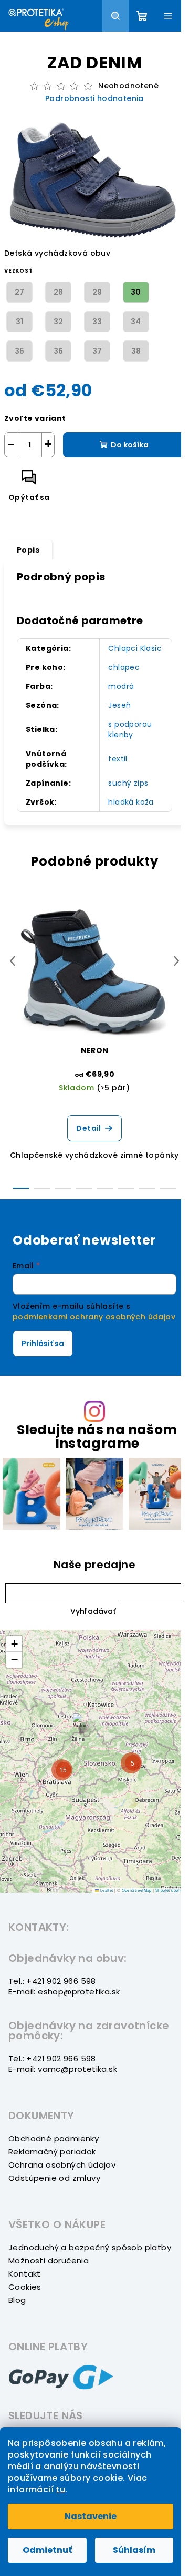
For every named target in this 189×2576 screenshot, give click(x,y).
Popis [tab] (28, 550)
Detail (88, 1128)
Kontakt (25, 2274)
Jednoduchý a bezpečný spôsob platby (90, 2247)
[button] (93, 1611)
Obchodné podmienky (54, 2138)
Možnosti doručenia (49, 2261)
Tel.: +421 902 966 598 (52, 1981)
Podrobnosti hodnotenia (94, 99)
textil (118, 759)
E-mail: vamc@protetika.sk (63, 2069)
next (176, 961)
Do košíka (130, 445)
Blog (17, 2300)
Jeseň (119, 705)
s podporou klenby (130, 729)
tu (60, 2489)
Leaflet (106, 1890)
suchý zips (128, 783)
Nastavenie (91, 2516)
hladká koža (131, 802)
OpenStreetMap (137, 1890)
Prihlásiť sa (43, 1344)
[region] (94, 1761)
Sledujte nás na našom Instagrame (97, 1436)
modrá (121, 686)
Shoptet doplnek (171, 1890)
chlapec (124, 667)
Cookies (25, 2287)
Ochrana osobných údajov (62, 2165)
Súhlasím (134, 2550)
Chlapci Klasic (135, 648)
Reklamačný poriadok (52, 2152)
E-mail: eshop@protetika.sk (64, 1992)
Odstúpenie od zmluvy (54, 2178)
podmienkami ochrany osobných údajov (94, 1317)
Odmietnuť (47, 2550)
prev (13, 961)
